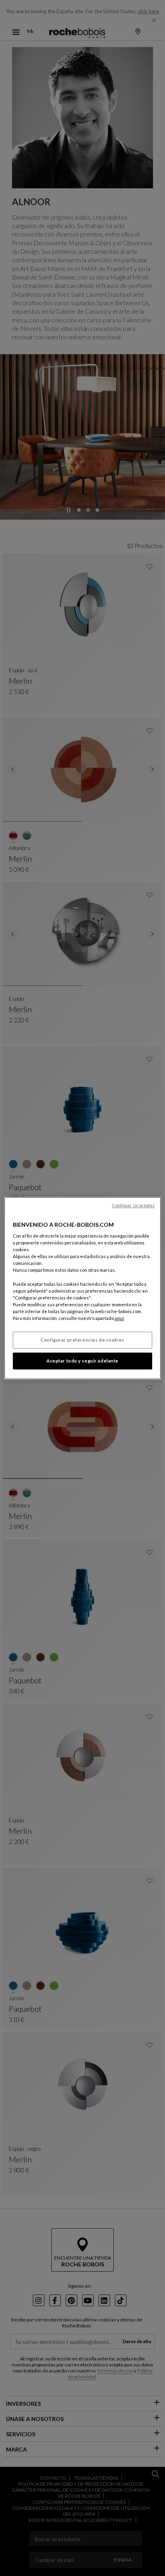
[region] (82, 1288)
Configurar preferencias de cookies (82, 1340)
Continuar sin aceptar (133, 1205)
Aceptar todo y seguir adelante (82, 1361)
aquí (119, 1318)
